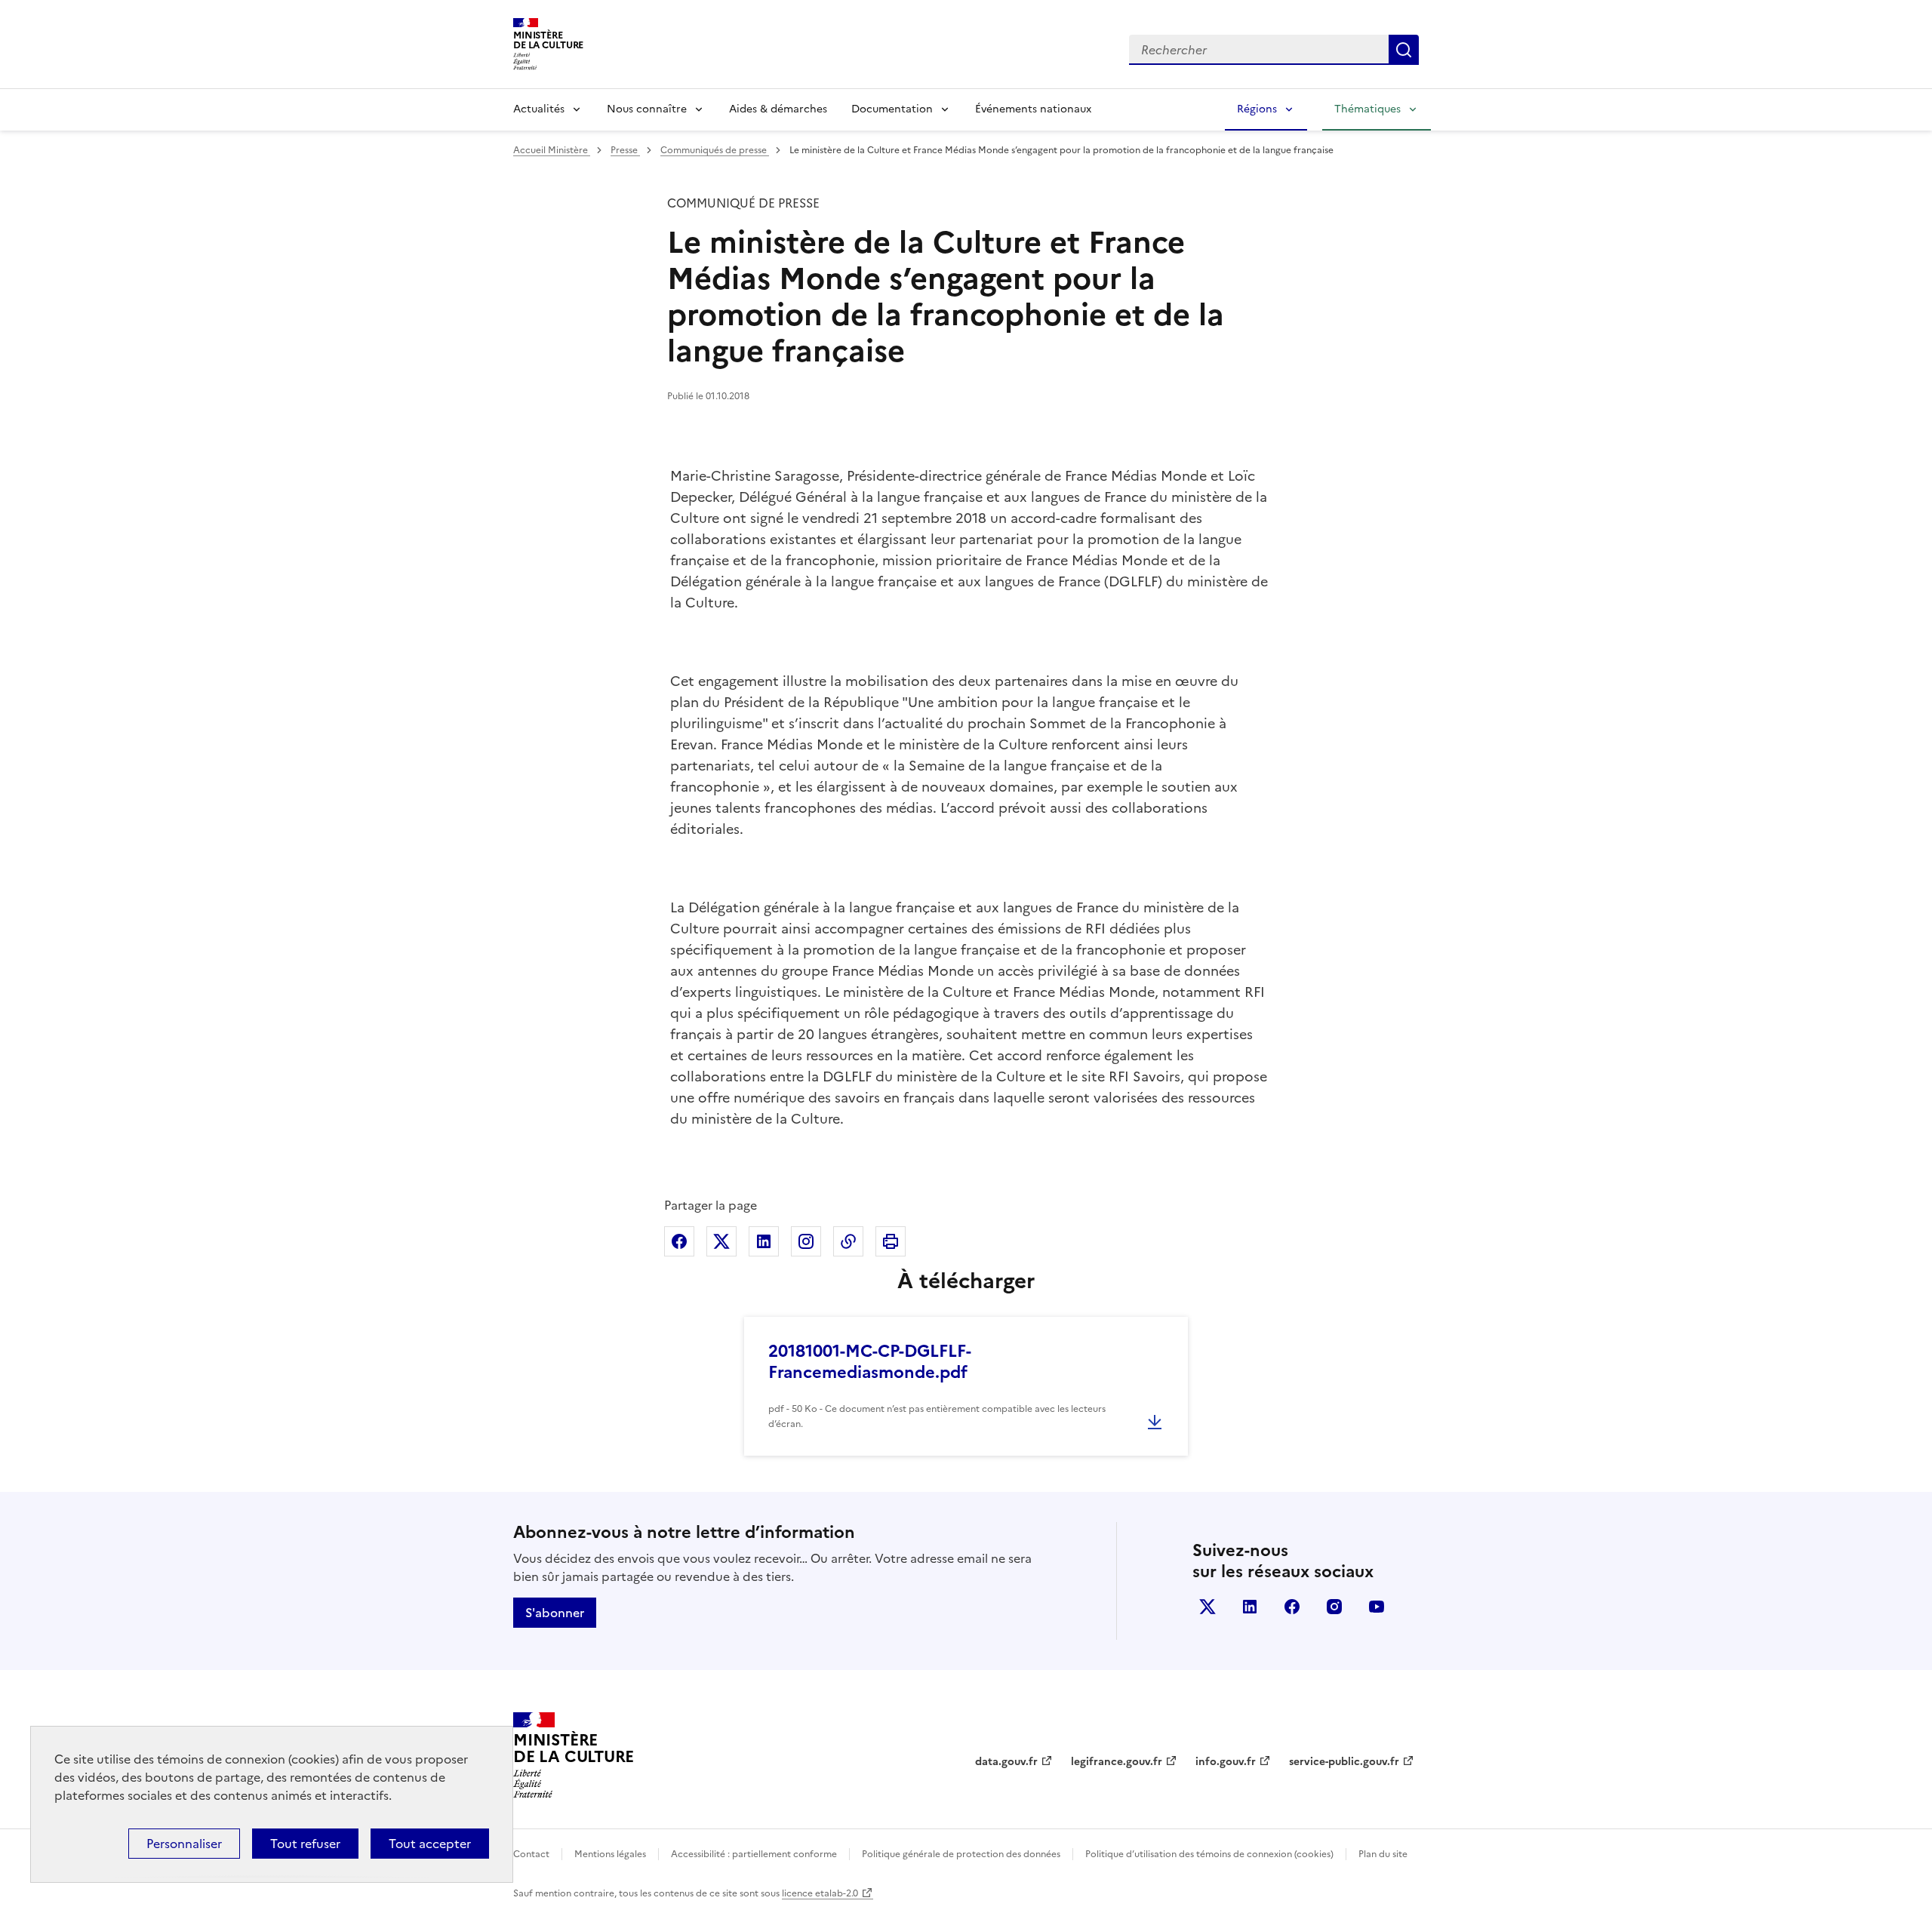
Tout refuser (305, 1844)
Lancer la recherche (1404, 50)
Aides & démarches (778, 109)
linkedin (1250, 1607)
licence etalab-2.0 (820, 1893)
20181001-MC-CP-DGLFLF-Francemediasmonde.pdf (870, 1362)
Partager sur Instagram (806, 1241)
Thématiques (1367, 109)
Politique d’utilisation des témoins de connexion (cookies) (1209, 1854)
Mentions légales (610, 1854)
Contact (531, 1854)
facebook (1292, 1607)
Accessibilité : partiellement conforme (754, 1854)
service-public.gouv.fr (1344, 1762)
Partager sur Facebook (679, 1241)
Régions (1257, 109)
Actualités (539, 109)
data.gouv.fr (1006, 1762)
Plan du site (1383, 1854)
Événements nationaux (1033, 109)
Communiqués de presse (715, 150)
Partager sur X (721, 1241)
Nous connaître (647, 109)
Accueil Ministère (552, 150)
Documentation (892, 109)
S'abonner (555, 1613)
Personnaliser (184, 1844)
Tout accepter (430, 1844)
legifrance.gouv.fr (1117, 1762)
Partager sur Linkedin (764, 1241)
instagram (1334, 1607)
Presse (625, 150)
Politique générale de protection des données (961, 1854)
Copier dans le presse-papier (848, 1241)
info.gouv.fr (1226, 1762)
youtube (1377, 1607)
